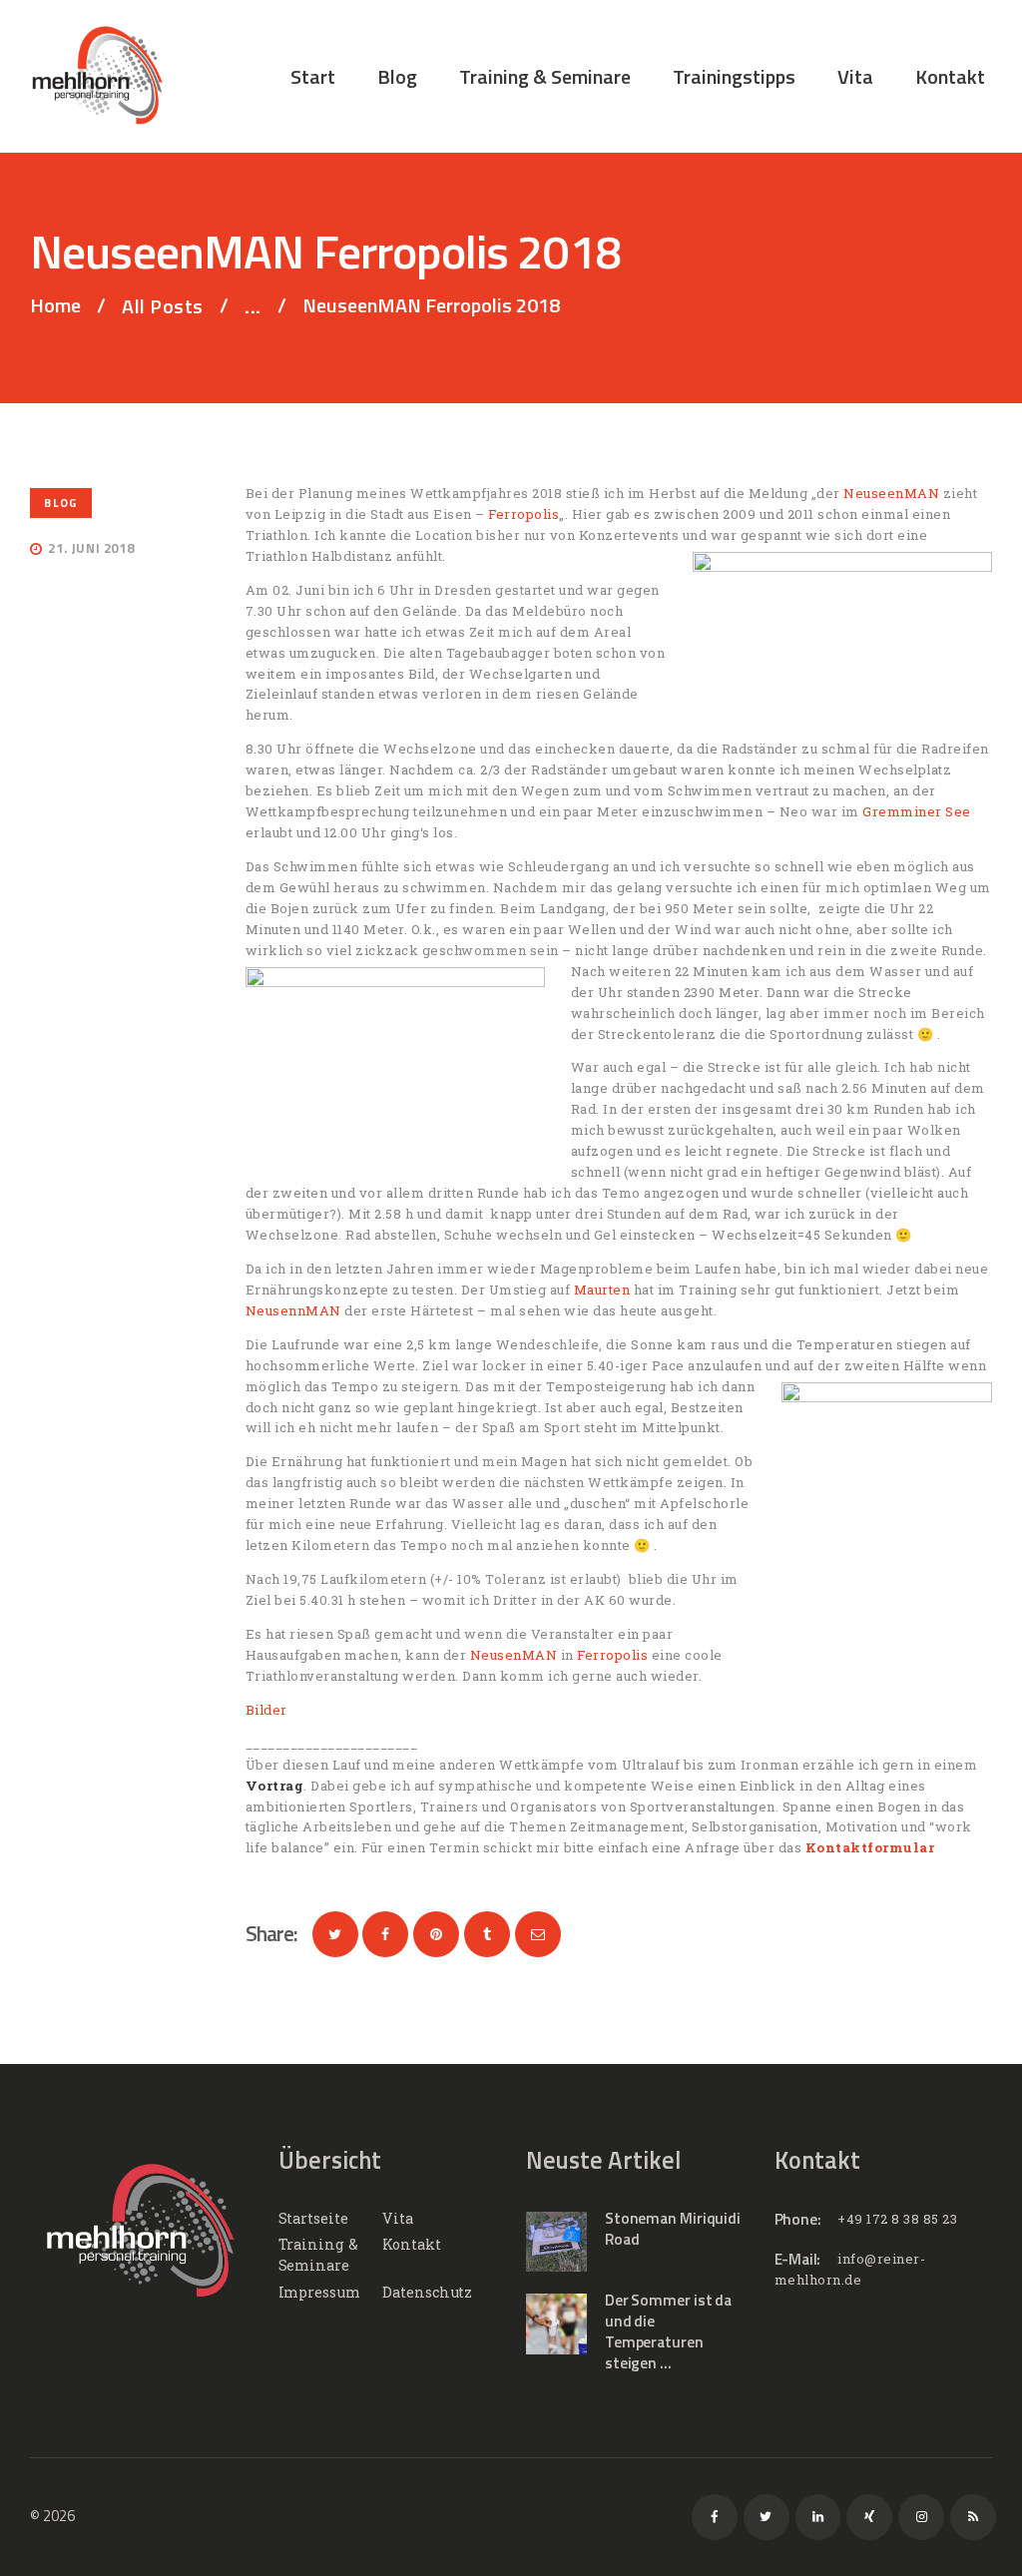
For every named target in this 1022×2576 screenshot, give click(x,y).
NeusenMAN (514, 1655)
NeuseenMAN (891, 493)
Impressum (319, 2292)
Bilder (266, 1710)
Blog (60, 503)
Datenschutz (427, 2292)
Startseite (313, 2218)
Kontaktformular (870, 1847)
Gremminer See (917, 811)
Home (55, 306)
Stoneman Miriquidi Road (673, 2229)
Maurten (602, 1289)
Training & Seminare (318, 2255)
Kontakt (411, 2244)
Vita (398, 2218)
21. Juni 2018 (91, 548)
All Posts (163, 306)
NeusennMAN (293, 1310)
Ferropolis (523, 514)
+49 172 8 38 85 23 (897, 2219)
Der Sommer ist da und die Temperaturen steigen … (668, 2331)
